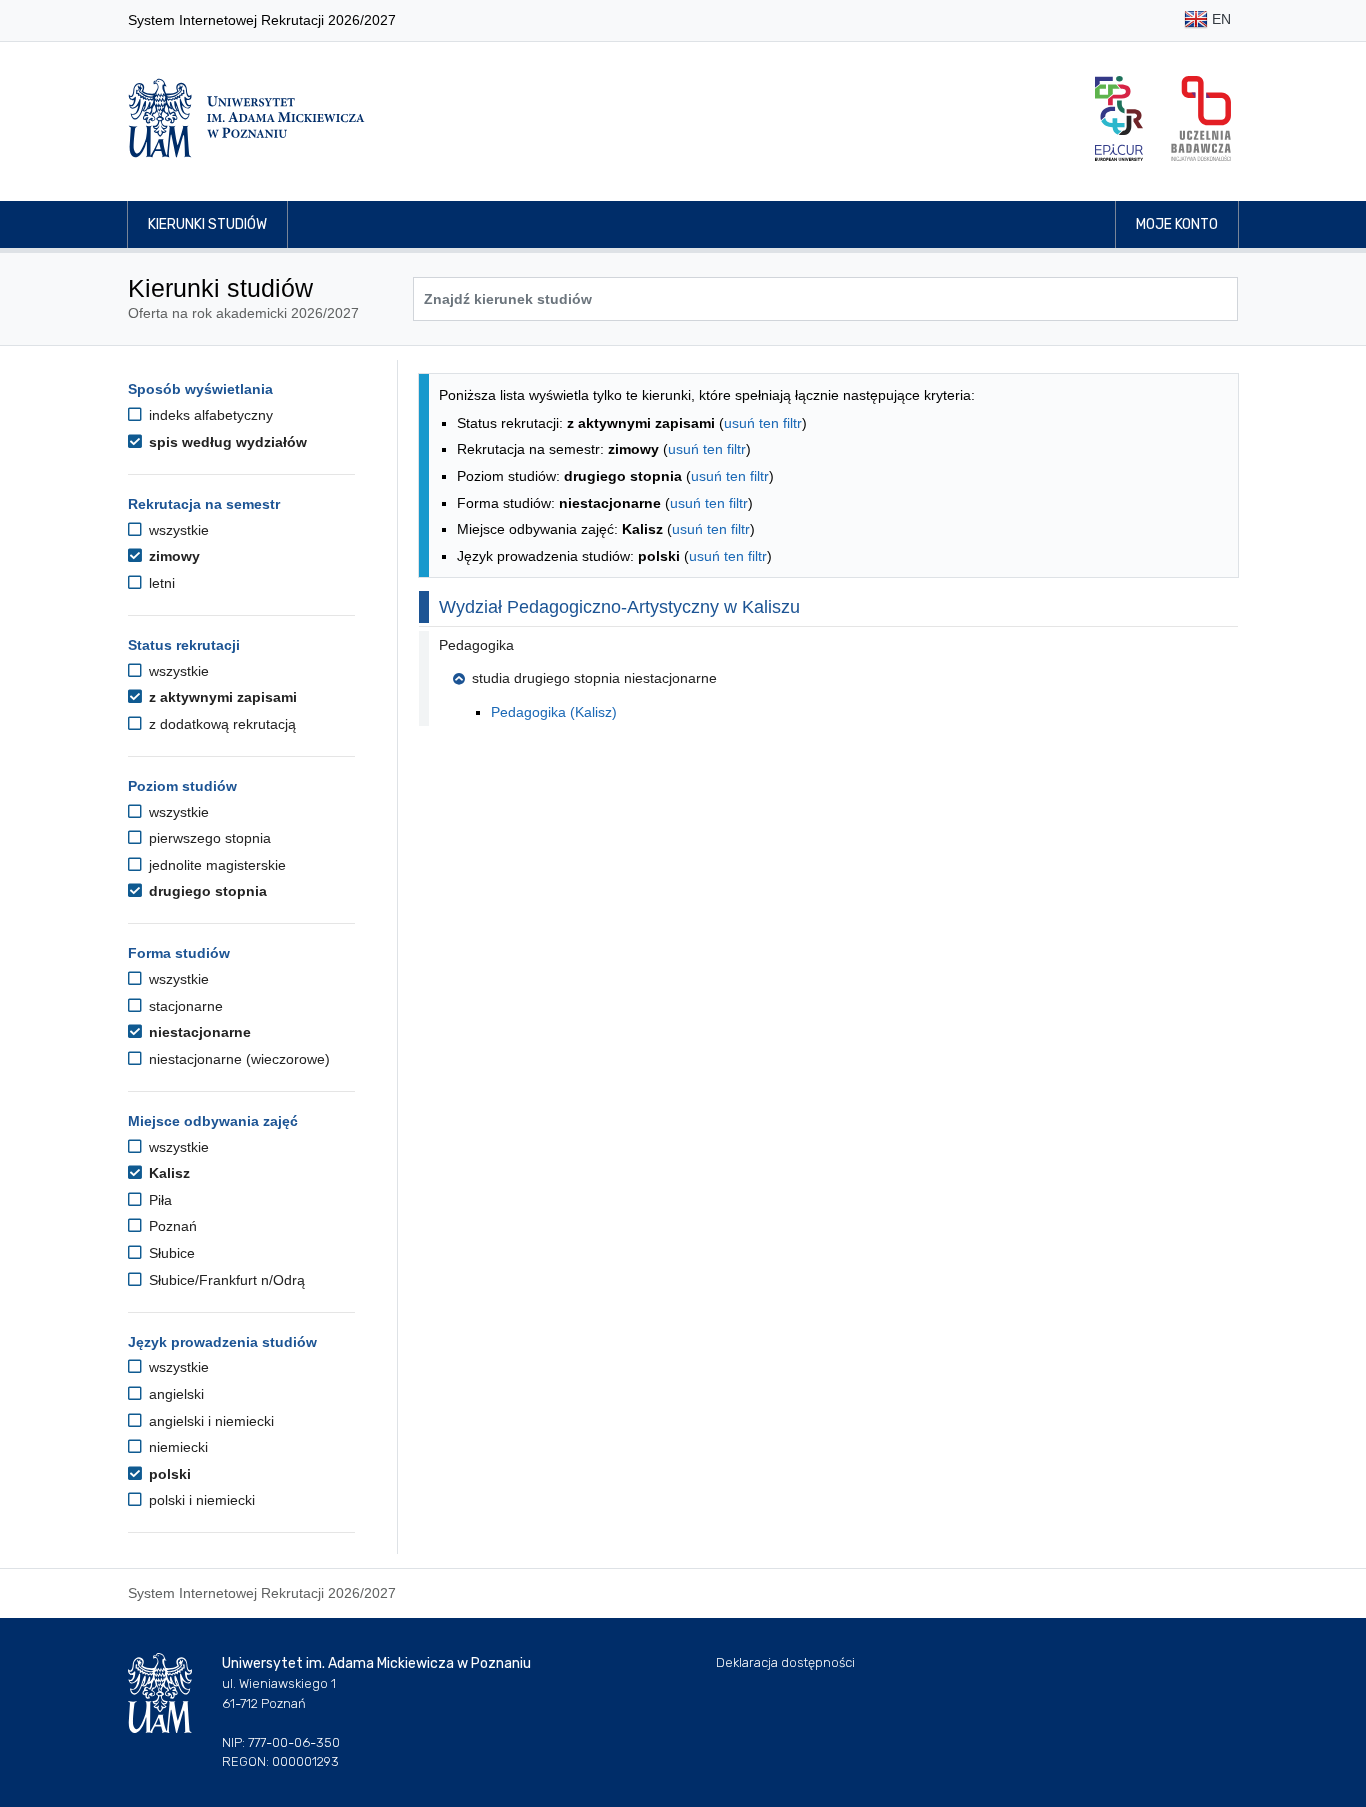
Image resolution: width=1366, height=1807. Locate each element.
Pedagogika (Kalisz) (554, 712)
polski (168, 1474)
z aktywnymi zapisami (221, 697)
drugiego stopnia (206, 891)
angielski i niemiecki (209, 1421)
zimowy (172, 556)
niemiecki (176, 1447)
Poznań (171, 1226)
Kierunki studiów (207, 224)
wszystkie (177, 530)
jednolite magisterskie (215, 865)
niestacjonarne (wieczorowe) (237, 1059)
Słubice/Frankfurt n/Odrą (225, 1280)
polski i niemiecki (200, 1500)
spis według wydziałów (226, 442)
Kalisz (167, 1173)
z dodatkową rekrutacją (220, 724)
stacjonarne (184, 1006)
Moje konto (1177, 224)
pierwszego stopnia (208, 838)
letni (160, 583)
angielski (174, 1394)
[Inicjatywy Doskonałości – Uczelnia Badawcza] (1201, 118)
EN (1219, 19)
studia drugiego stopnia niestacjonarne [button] (594, 678)
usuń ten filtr (763, 423)
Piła (158, 1200)
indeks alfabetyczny (209, 415)
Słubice (170, 1253)
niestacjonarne (198, 1032)
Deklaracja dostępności (785, 1662)
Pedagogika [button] (476, 645)
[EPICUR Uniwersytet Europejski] (1119, 118)
